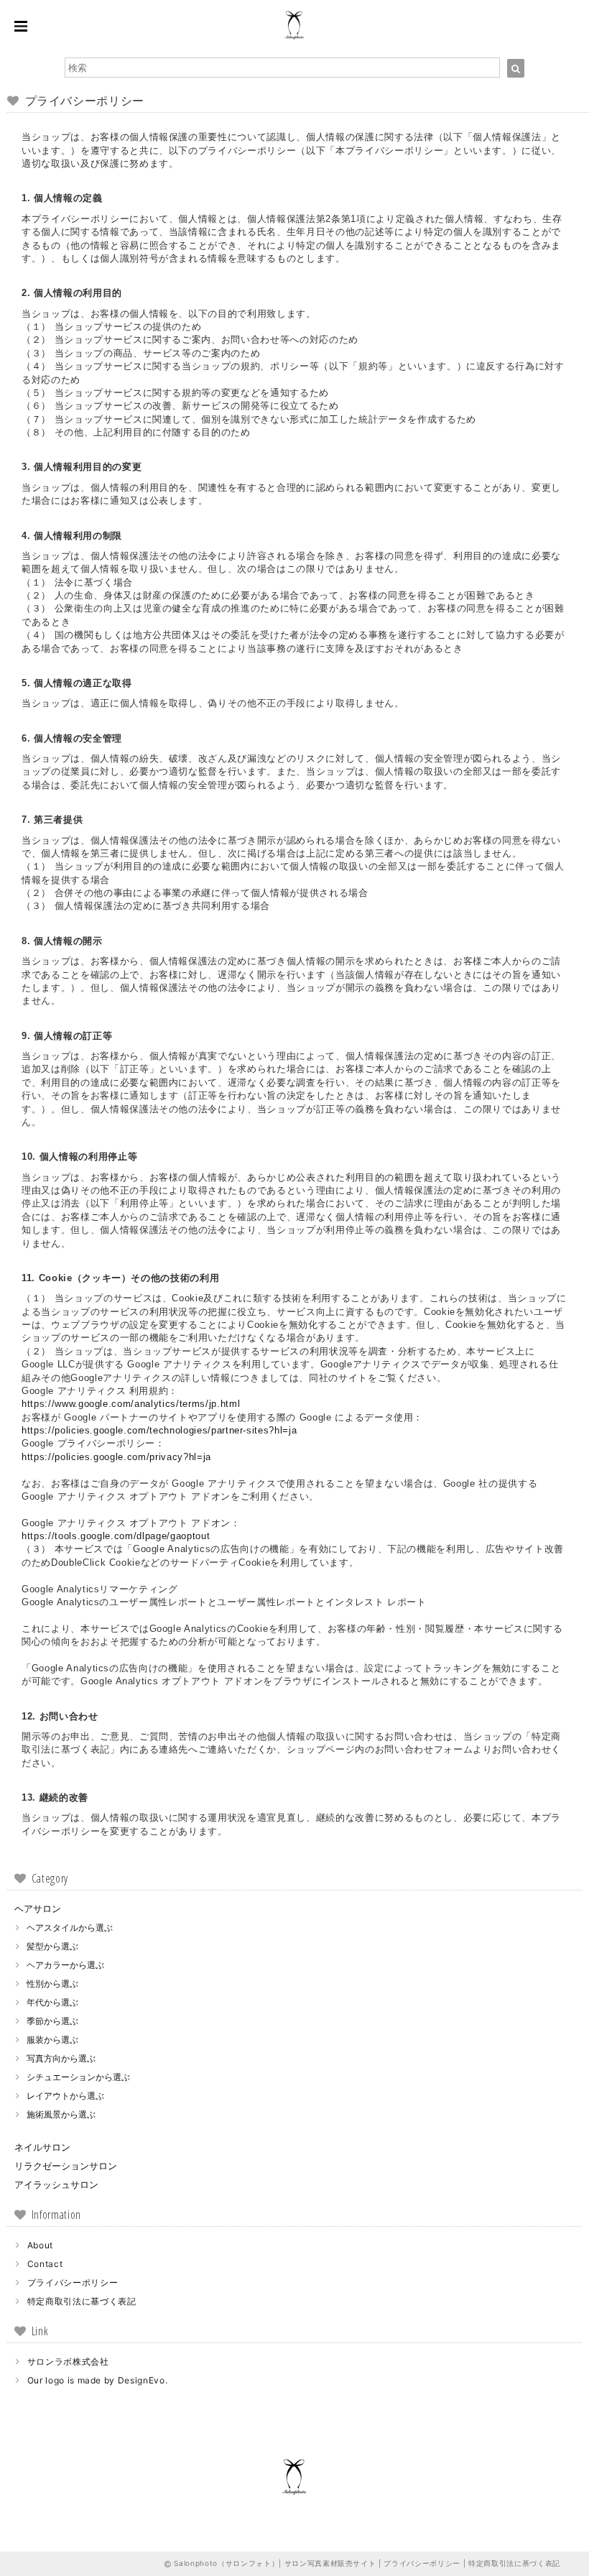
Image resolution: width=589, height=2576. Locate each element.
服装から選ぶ (52, 2040)
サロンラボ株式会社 (68, 2362)
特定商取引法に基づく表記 (82, 2301)
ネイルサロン (42, 2147)
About (40, 2245)
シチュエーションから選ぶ (78, 2077)
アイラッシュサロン (56, 2184)
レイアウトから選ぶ (65, 2096)
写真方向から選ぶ (61, 2058)
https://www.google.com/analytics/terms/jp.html (131, 1404)
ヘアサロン (38, 1908)
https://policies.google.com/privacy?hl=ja (116, 1457)
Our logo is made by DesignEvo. (98, 2380)
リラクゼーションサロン (66, 2166)
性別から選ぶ (52, 1984)
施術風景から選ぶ (61, 2114)
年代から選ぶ (52, 2002)
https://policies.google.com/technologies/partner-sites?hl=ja (159, 1430)
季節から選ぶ (52, 2021)
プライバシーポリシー (73, 2282)
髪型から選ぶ (52, 1946)
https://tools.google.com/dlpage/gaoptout (116, 1536)
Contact (45, 2264)
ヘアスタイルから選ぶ (70, 1928)
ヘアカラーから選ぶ (65, 1965)
